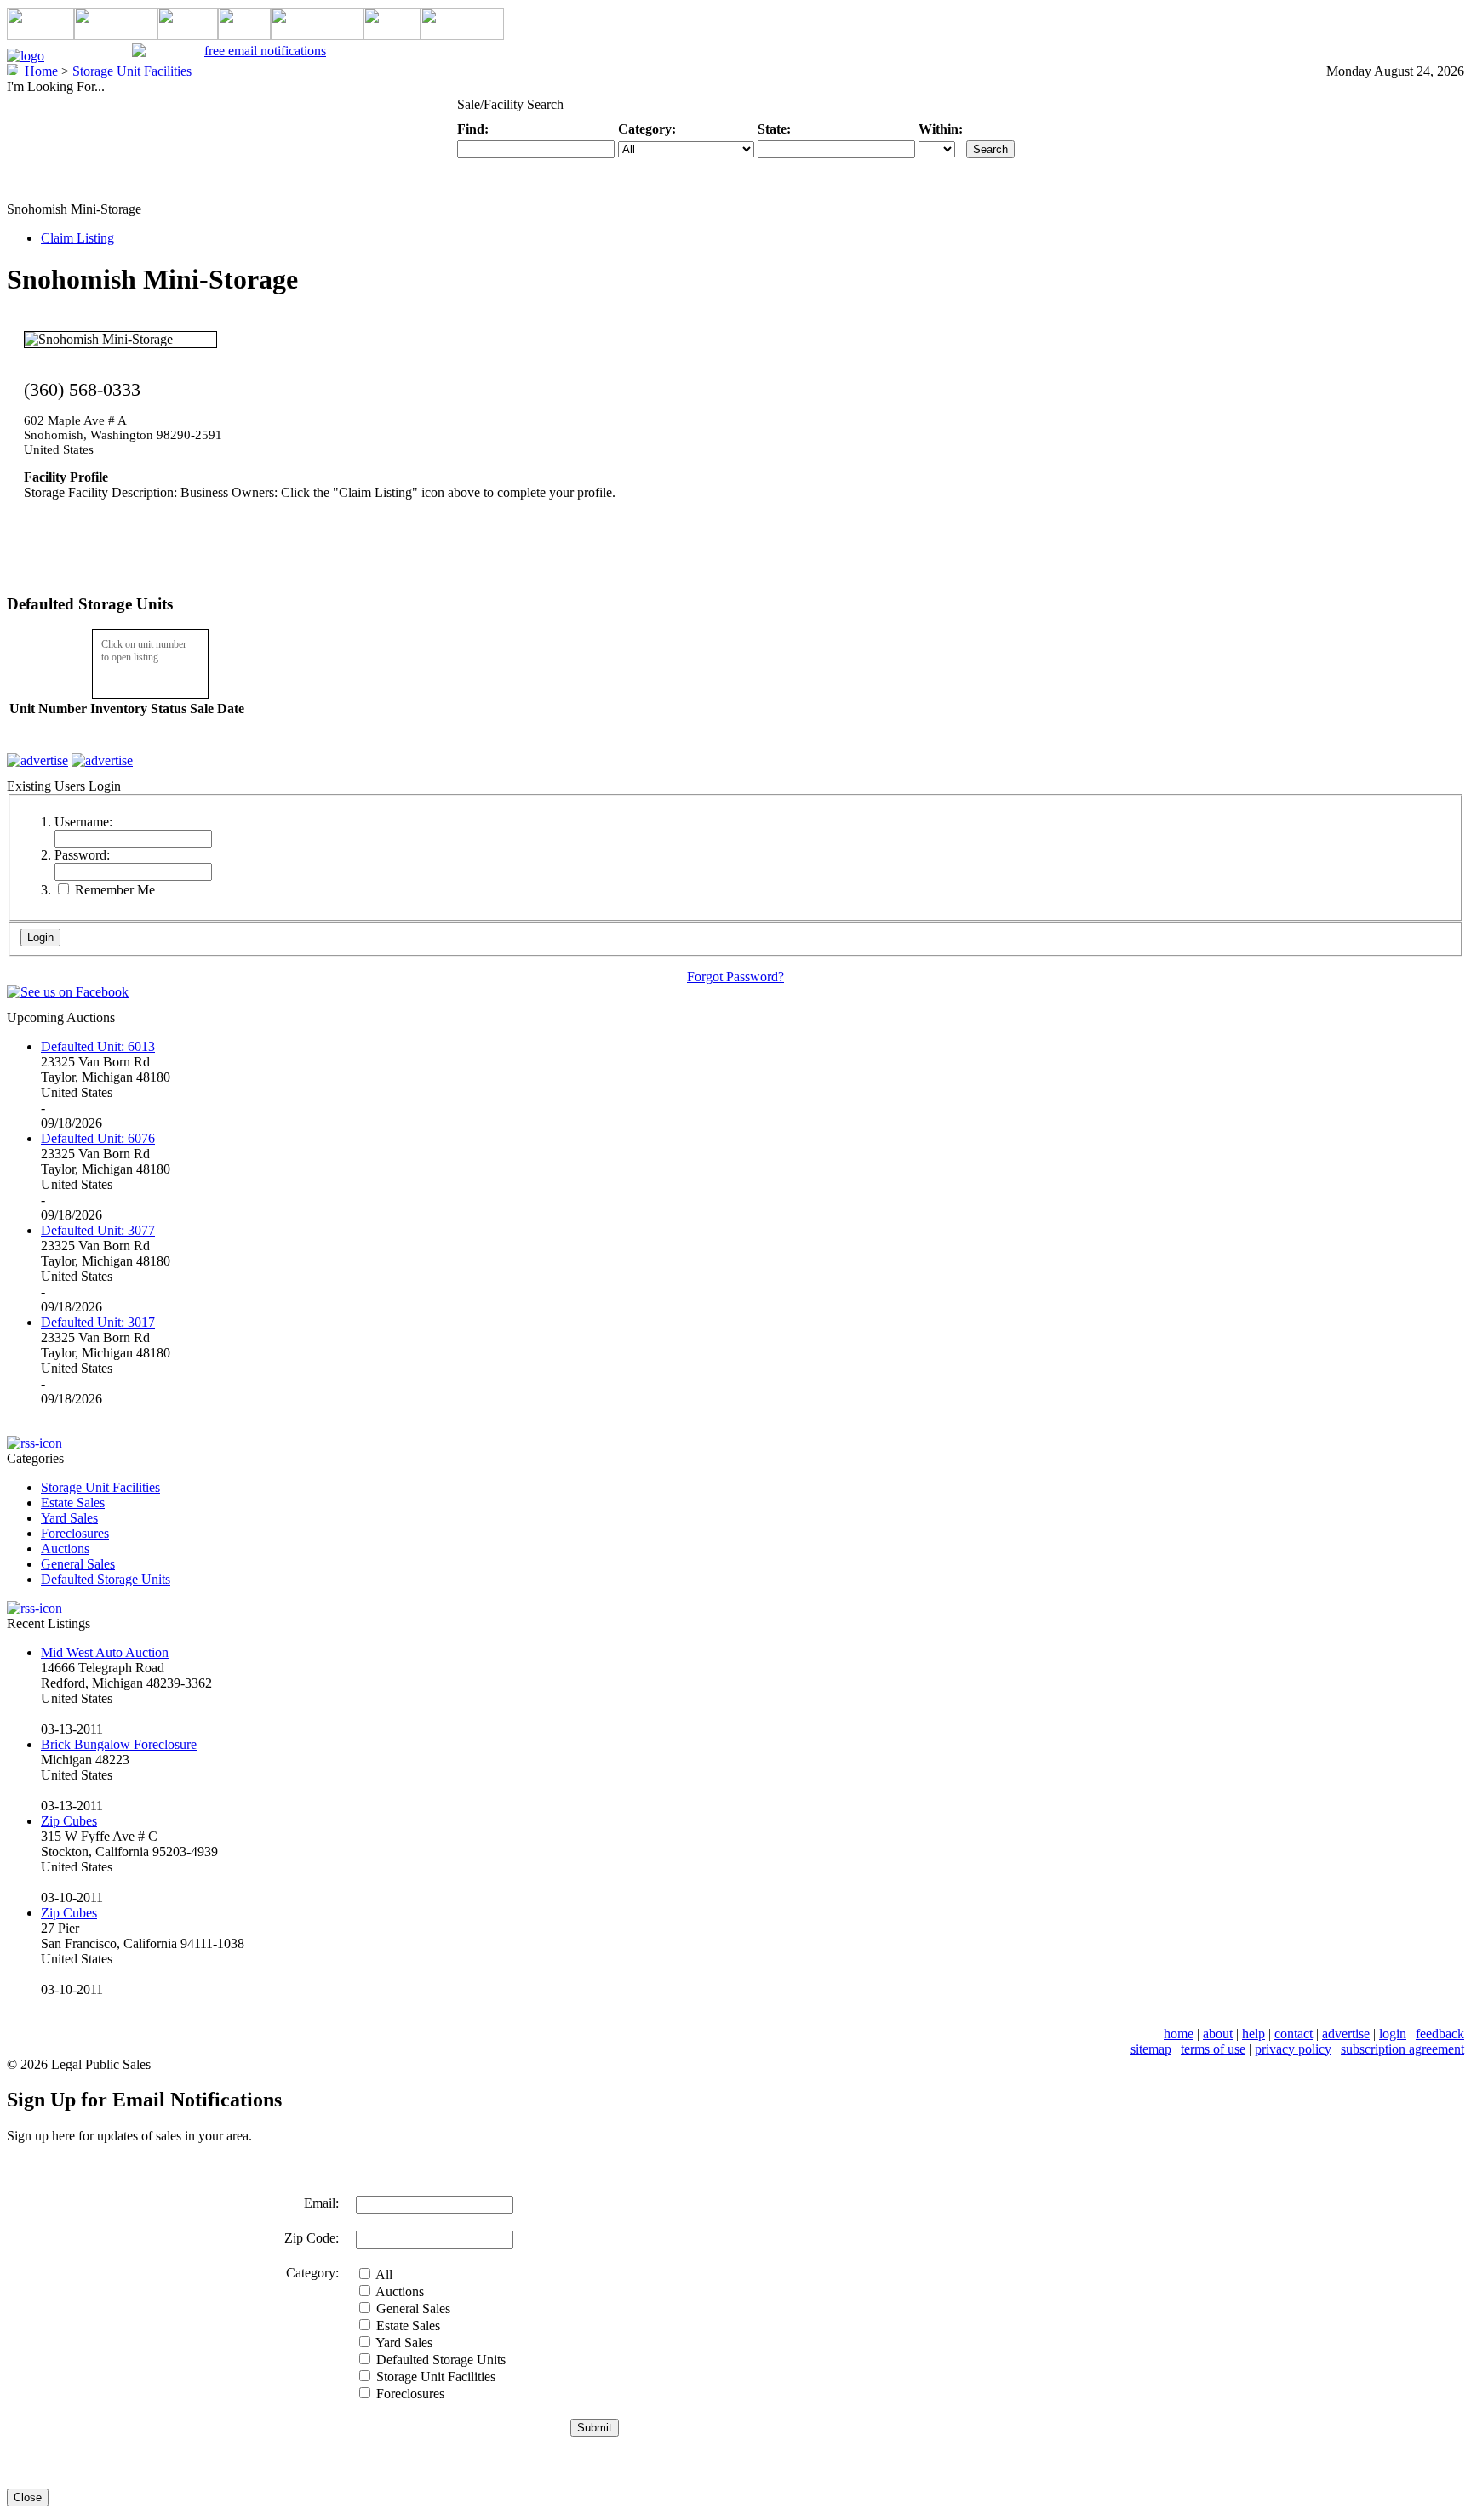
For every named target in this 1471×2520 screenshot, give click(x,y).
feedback (1440, 2034)
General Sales (78, 1564)
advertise (1346, 2034)
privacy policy (1293, 2049)
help (1253, 2034)
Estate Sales (73, 1503)
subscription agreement (1402, 2049)
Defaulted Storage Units (106, 1579)
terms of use (1213, 2049)
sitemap (1151, 2049)
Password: (82, 855)
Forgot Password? (735, 977)
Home (41, 71)
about (1218, 2034)
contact (1294, 2034)
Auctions (65, 1549)
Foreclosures (75, 1533)
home (1179, 2034)
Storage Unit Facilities (100, 1487)
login (1393, 2034)
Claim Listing (77, 238)
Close (28, 2497)
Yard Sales (69, 1518)
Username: (83, 822)
